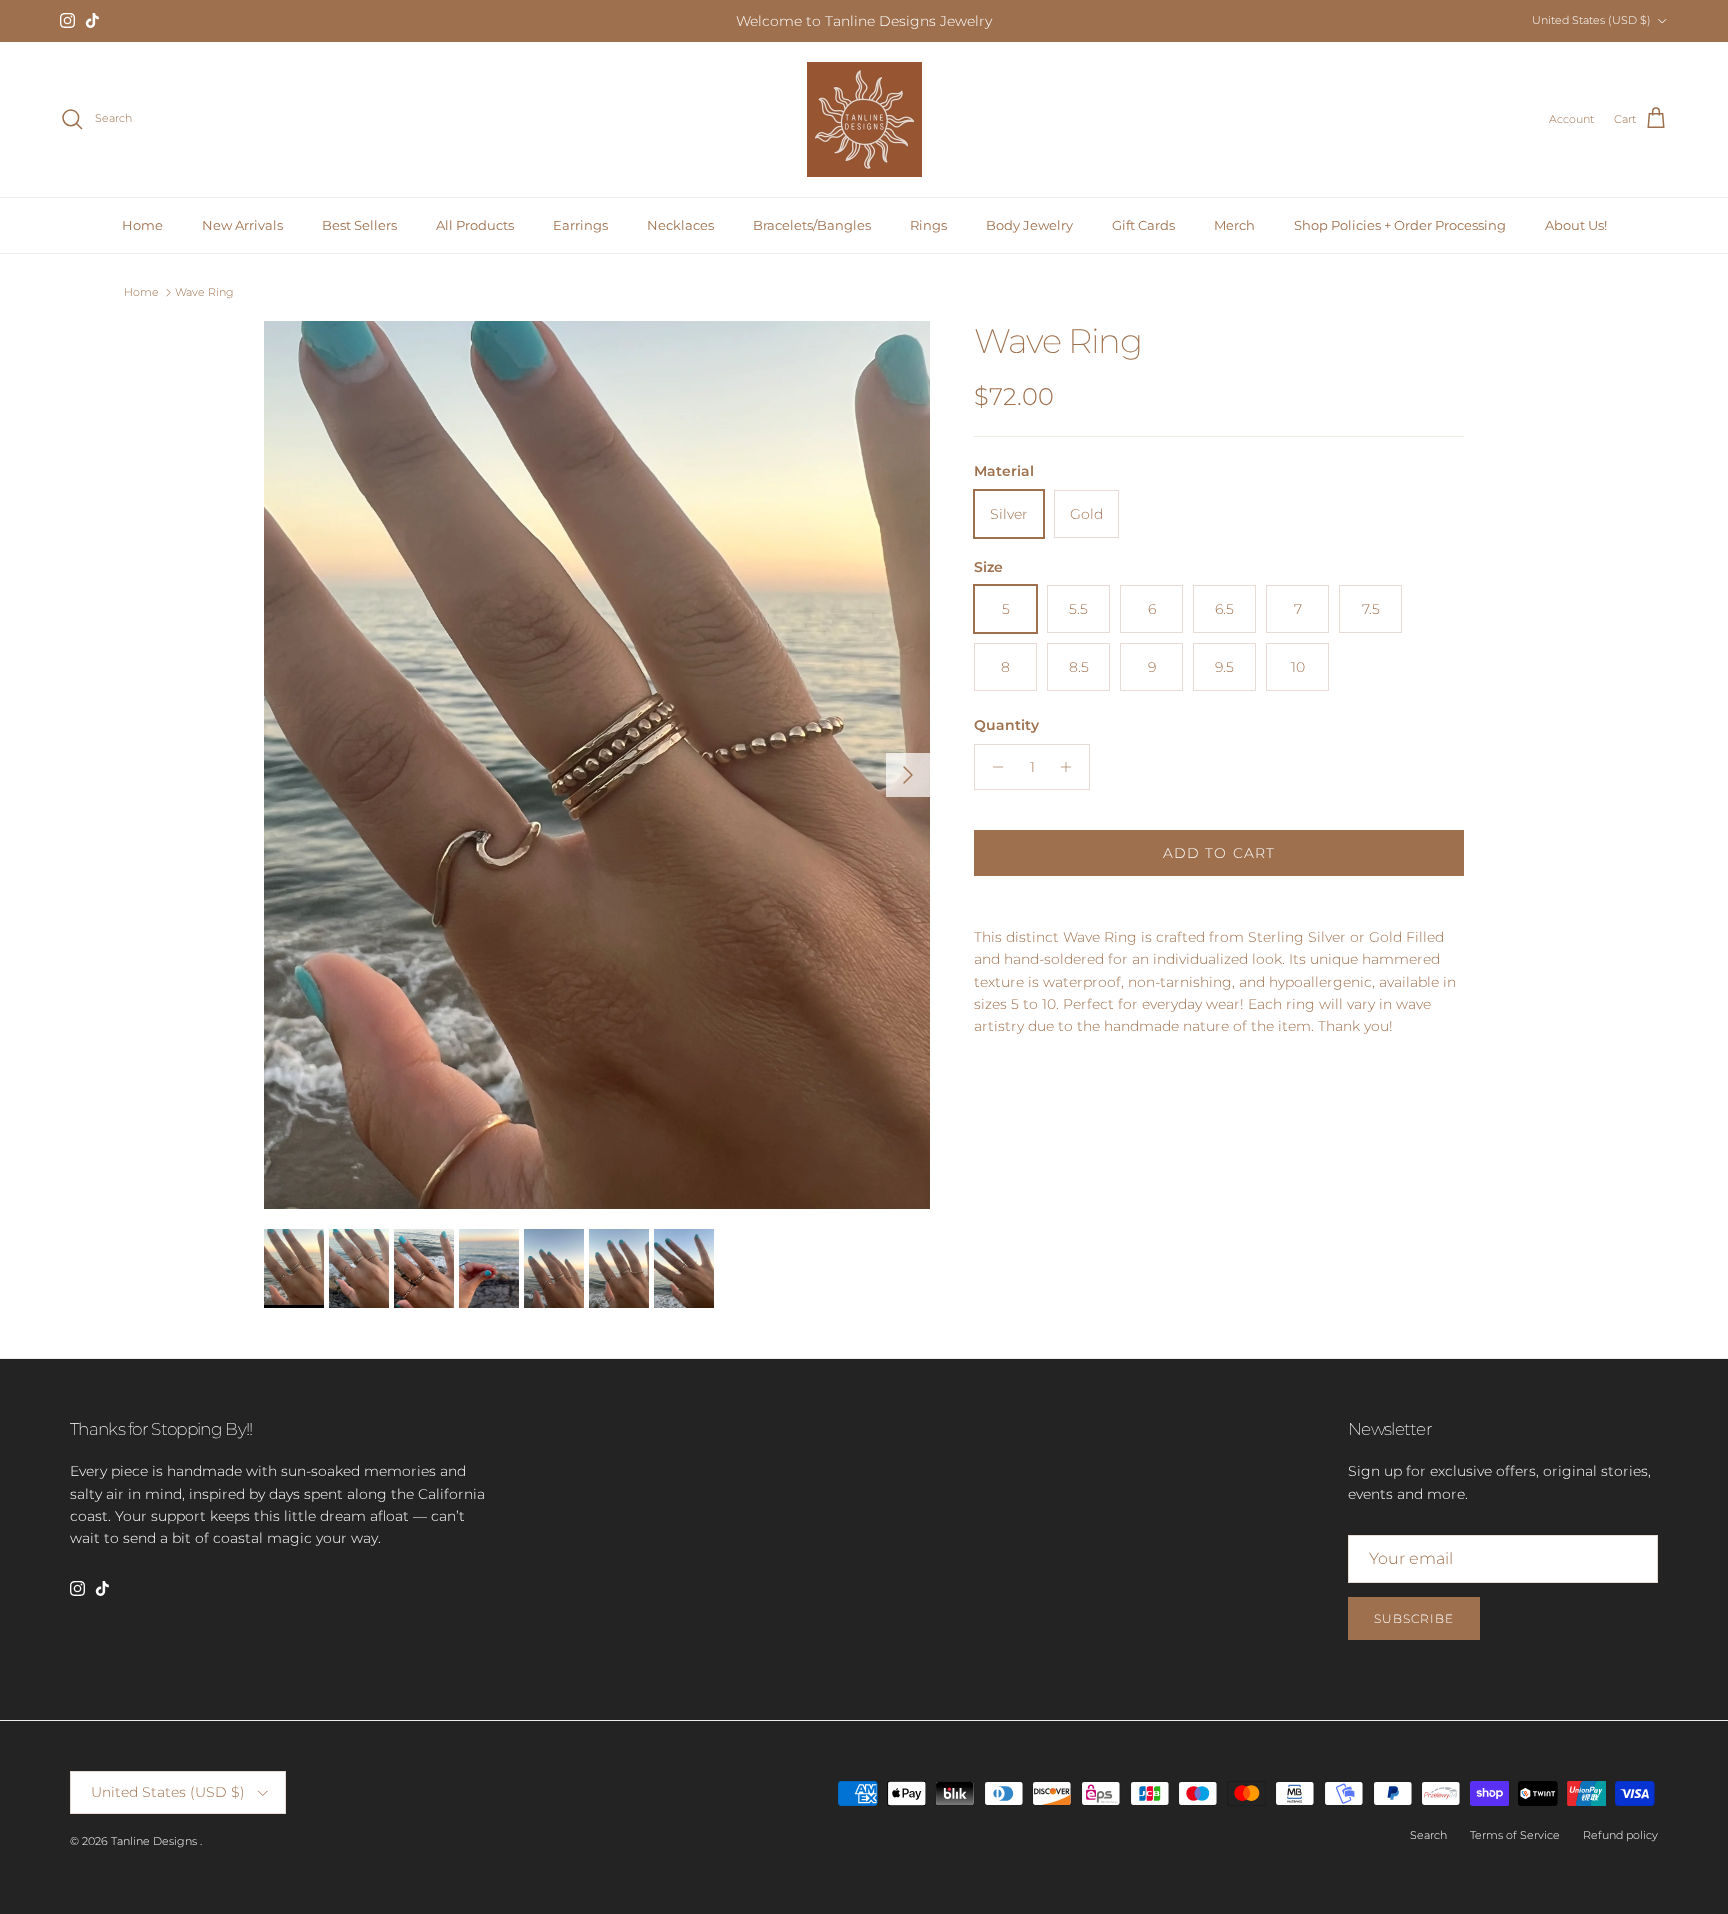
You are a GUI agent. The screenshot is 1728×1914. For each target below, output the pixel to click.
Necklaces (680, 225)
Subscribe (1414, 1618)
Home (142, 225)
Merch (1234, 225)
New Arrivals (242, 225)
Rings (928, 225)
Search (1428, 1835)
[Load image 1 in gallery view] (597, 765)
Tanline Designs (155, 1841)
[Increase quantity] (1071, 767)
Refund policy (1620, 1835)
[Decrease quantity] (992, 767)
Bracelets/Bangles (812, 225)
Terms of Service (1515, 1835)
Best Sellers (359, 225)
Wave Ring (204, 292)
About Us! (1576, 225)
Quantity (1006, 725)
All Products (475, 225)
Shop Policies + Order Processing (1400, 225)
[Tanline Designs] (864, 119)
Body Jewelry (1029, 225)
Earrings (580, 225)
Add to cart (1219, 853)
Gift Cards (1143, 225)
